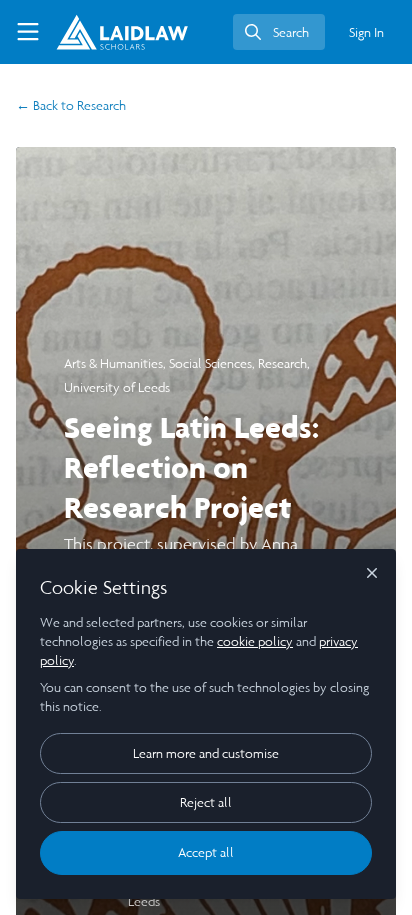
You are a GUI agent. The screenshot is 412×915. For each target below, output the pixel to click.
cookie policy (255, 641)
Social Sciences (210, 363)
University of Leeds (117, 387)
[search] (279, 32)
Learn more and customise (206, 753)
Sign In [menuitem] (366, 32)
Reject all (206, 802)
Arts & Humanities (113, 363)
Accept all (206, 852)
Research (71, 105)
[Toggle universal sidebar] (28, 32)
